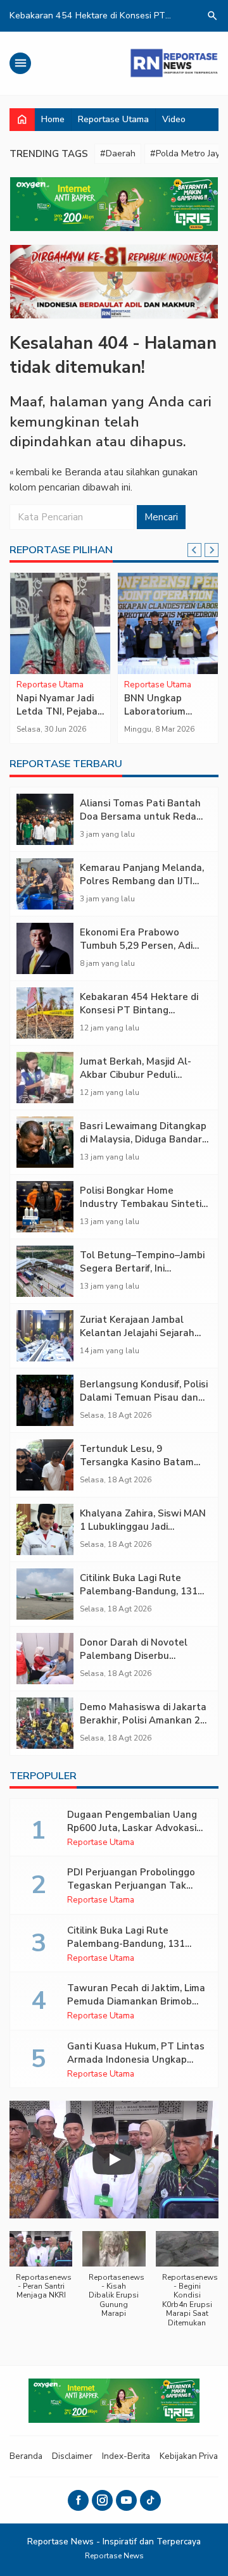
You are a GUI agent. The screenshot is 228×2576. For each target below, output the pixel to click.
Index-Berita (126, 2456)
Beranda (26, 2456)
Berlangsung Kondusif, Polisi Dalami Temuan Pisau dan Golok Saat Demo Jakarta (144, 1397)
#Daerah (118, 153)
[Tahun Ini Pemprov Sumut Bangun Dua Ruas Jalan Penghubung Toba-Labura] (168, 623)
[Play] (114, 2160)
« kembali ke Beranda (55, 472)
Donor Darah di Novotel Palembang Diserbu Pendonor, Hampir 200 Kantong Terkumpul (134, 1662)
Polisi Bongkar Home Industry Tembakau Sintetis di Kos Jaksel (143, 1204)
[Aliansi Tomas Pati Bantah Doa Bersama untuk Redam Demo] (45, 819)
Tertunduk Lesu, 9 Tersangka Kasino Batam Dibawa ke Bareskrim (137, 1462)
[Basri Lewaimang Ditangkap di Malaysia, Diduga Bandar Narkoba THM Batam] (45, 1142)
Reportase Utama (113, 119)
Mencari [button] (161, 517)
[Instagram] (102, 2500)
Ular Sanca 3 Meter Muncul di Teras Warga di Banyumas (53, 718)
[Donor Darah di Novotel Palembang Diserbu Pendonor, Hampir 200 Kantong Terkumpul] (45, 1659)
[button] (41, 2272)
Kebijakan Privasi (192, 2456)
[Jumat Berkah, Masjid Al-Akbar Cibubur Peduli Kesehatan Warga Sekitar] (45, 1078)
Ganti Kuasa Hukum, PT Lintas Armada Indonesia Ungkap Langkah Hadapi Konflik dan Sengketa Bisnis (136, 2066)
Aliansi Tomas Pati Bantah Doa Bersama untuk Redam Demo (142, 816)
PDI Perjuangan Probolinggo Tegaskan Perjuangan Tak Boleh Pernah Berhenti (131, 1885)
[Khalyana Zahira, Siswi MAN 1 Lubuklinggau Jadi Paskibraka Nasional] (45, 1529)
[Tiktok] (150, 2500)
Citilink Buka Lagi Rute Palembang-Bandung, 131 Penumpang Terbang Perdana (139, 1598)
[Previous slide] (194, 550)
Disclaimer (72, 2456)
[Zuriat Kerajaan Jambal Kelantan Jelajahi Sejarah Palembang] (45, 1336)
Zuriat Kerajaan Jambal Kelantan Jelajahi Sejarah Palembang (137, 1333)
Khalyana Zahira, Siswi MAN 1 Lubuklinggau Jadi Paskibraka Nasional (143, 1527)
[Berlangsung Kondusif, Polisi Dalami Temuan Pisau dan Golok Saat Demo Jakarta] (45, 1400)
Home (53, 119)
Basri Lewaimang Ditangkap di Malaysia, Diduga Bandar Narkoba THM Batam (143, 1139)
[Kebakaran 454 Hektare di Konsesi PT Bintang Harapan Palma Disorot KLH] (45, 1013)
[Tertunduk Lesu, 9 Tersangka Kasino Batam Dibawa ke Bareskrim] (45, 1465)
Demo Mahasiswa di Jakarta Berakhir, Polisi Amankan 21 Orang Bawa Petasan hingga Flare (143, 1727)
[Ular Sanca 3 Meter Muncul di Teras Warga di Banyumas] (60, 623)
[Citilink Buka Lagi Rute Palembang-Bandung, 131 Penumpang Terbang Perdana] (45, 1594)
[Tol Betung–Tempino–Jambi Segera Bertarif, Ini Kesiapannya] (45, 1271)
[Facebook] (78, 2500)
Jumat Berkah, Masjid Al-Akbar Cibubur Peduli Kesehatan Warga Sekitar (139, 1075)
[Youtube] (126, 2500)
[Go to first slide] (212, 550)
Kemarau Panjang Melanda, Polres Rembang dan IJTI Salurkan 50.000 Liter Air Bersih (142, 888)
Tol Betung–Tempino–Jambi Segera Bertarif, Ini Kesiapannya (142, 1268)
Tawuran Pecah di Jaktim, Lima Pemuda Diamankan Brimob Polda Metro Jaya (136, 2001)
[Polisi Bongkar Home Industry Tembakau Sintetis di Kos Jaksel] (45, 1207)
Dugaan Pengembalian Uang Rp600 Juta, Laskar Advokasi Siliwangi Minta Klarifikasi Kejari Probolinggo (132, 1835)
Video (174, 119)
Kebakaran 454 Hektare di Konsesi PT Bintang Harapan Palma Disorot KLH (143, 1010)
